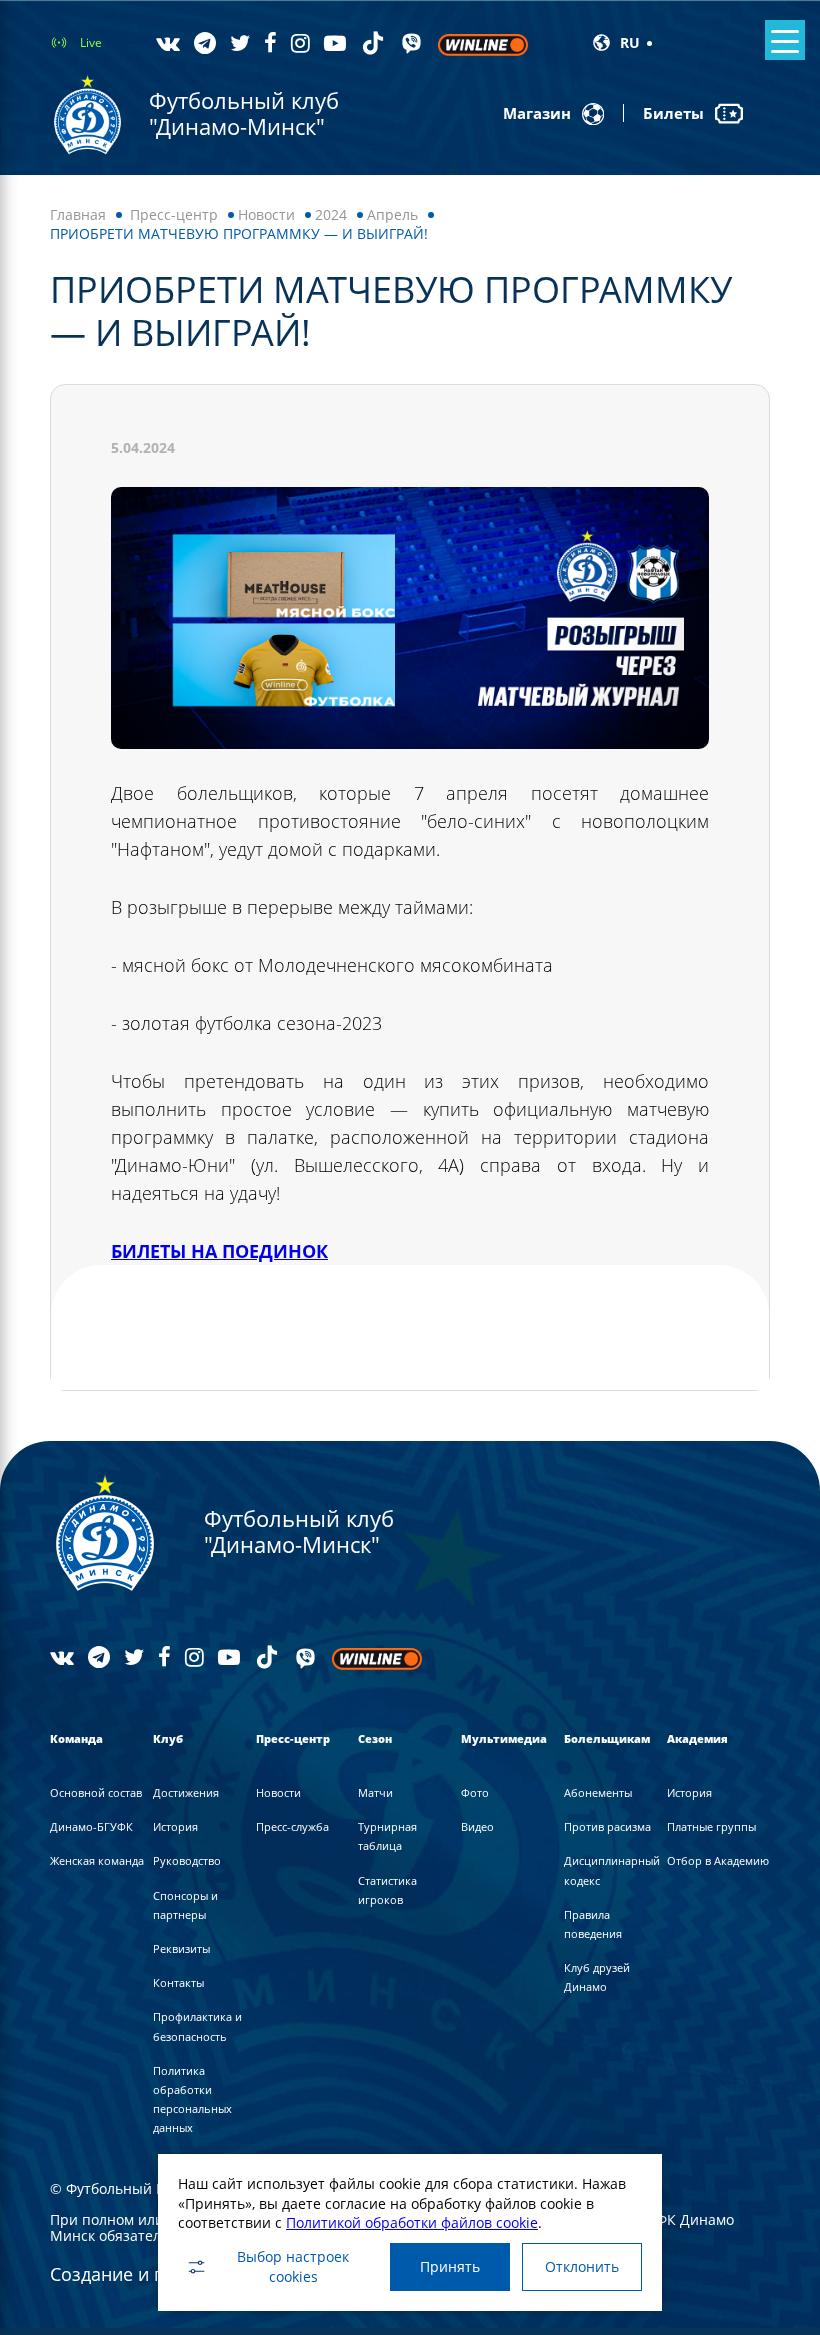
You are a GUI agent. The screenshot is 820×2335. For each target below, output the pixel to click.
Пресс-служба (292, 1826)
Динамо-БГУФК (91, 1826)
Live (91, 42)
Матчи (375, 1792)
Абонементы (598, 1792)
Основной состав (96, 1792)
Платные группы (711, 1826)
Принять (450, 2266)
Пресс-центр (174, 214)
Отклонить (582, 2266)
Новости (266, 214)
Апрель (392, 214)
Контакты (178, 1982)
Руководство (187, 1860)
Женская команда (97, 1860)
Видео (477, 1826)
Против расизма (607, 1826)
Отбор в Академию (718, 1860)
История (175, 1826)
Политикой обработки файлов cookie (412, 2222)
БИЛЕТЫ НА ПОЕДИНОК (219, 1251)
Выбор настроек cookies (293, 2266)
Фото (475, 1792)
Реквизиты (181, 1948)
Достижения (186, 1792)
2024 (331, 214)
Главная (78, 214)
